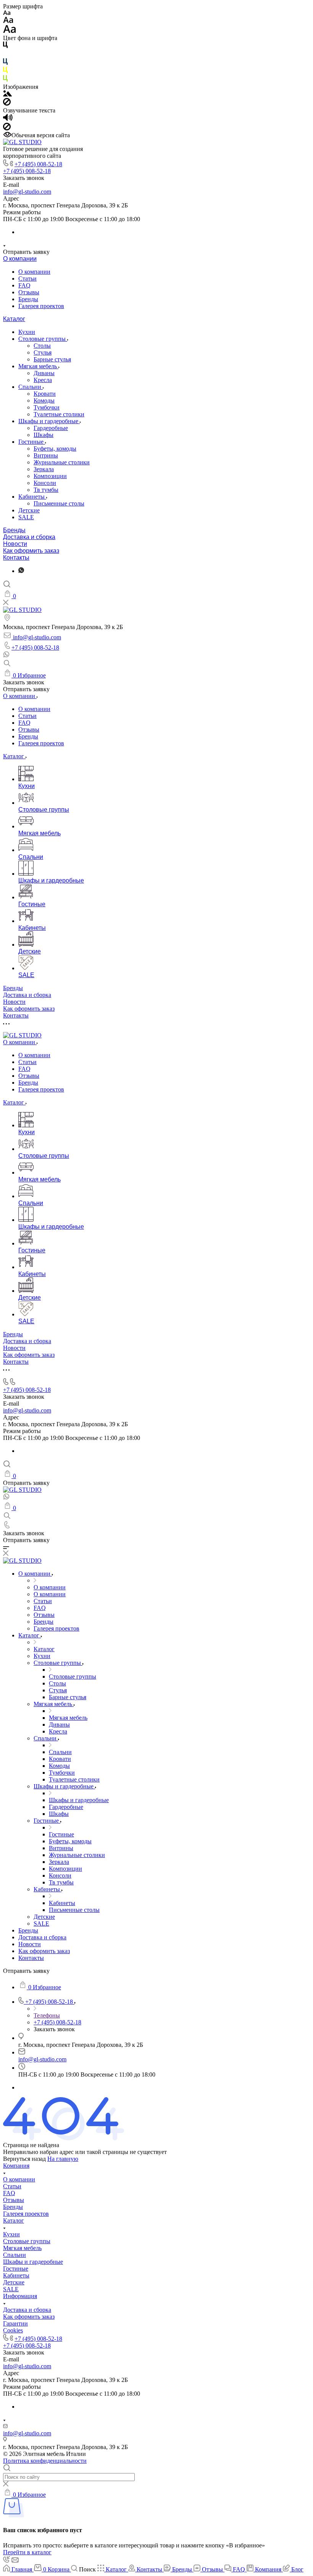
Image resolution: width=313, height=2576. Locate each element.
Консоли (45, 483)
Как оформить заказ (31, 551)
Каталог (14, 319)
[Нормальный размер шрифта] (8, 21)
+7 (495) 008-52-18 (38, 164)
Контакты (16, 558)
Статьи (27, 278)
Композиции (50, 476)
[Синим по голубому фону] (5, 63)
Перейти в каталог (27, 2552)
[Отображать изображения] (7, 94)
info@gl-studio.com (27, 192)
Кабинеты (32, 497)
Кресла (43, 380)
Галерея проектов (41, 306)
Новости (15, 544)
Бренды (28, 299)
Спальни (31, 387)
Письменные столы (59, 503)
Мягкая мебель (38, 366)
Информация (20, 2296)
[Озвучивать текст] (8, 119)
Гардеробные (51, 428)
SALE (26, 517)
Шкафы (44, 435)
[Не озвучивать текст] (7, 128)
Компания (16, 2166)
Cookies (13, 2330)
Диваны (44, 373)
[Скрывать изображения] (7, 104)
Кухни (27, 332)
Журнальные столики (62, 462)
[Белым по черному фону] (5, 55)
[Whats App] (21, 571)
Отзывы (29, 292)
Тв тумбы (46, 490)
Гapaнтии (15, 2323)
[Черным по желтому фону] (5, 71)
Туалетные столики (59, 414)
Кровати (45, 394)
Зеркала (44, 469)
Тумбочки (47, 407)
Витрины (46, 455)
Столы (42, 346)
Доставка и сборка (29, 537)
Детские (29, 510)
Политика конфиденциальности (45, 2461)
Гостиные (32, 442)
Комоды (44, 400)
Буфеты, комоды (55, 449)
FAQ (24, 285)
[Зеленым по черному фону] (5, 80)
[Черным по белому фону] (5, 46)
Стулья (43, 352)
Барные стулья (52, 359)
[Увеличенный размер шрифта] (10, 31)
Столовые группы (43, 339)
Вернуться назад (24, 2159)
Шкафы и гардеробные (49, 421)
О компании (20, 259)
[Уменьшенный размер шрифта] (7, 13)
